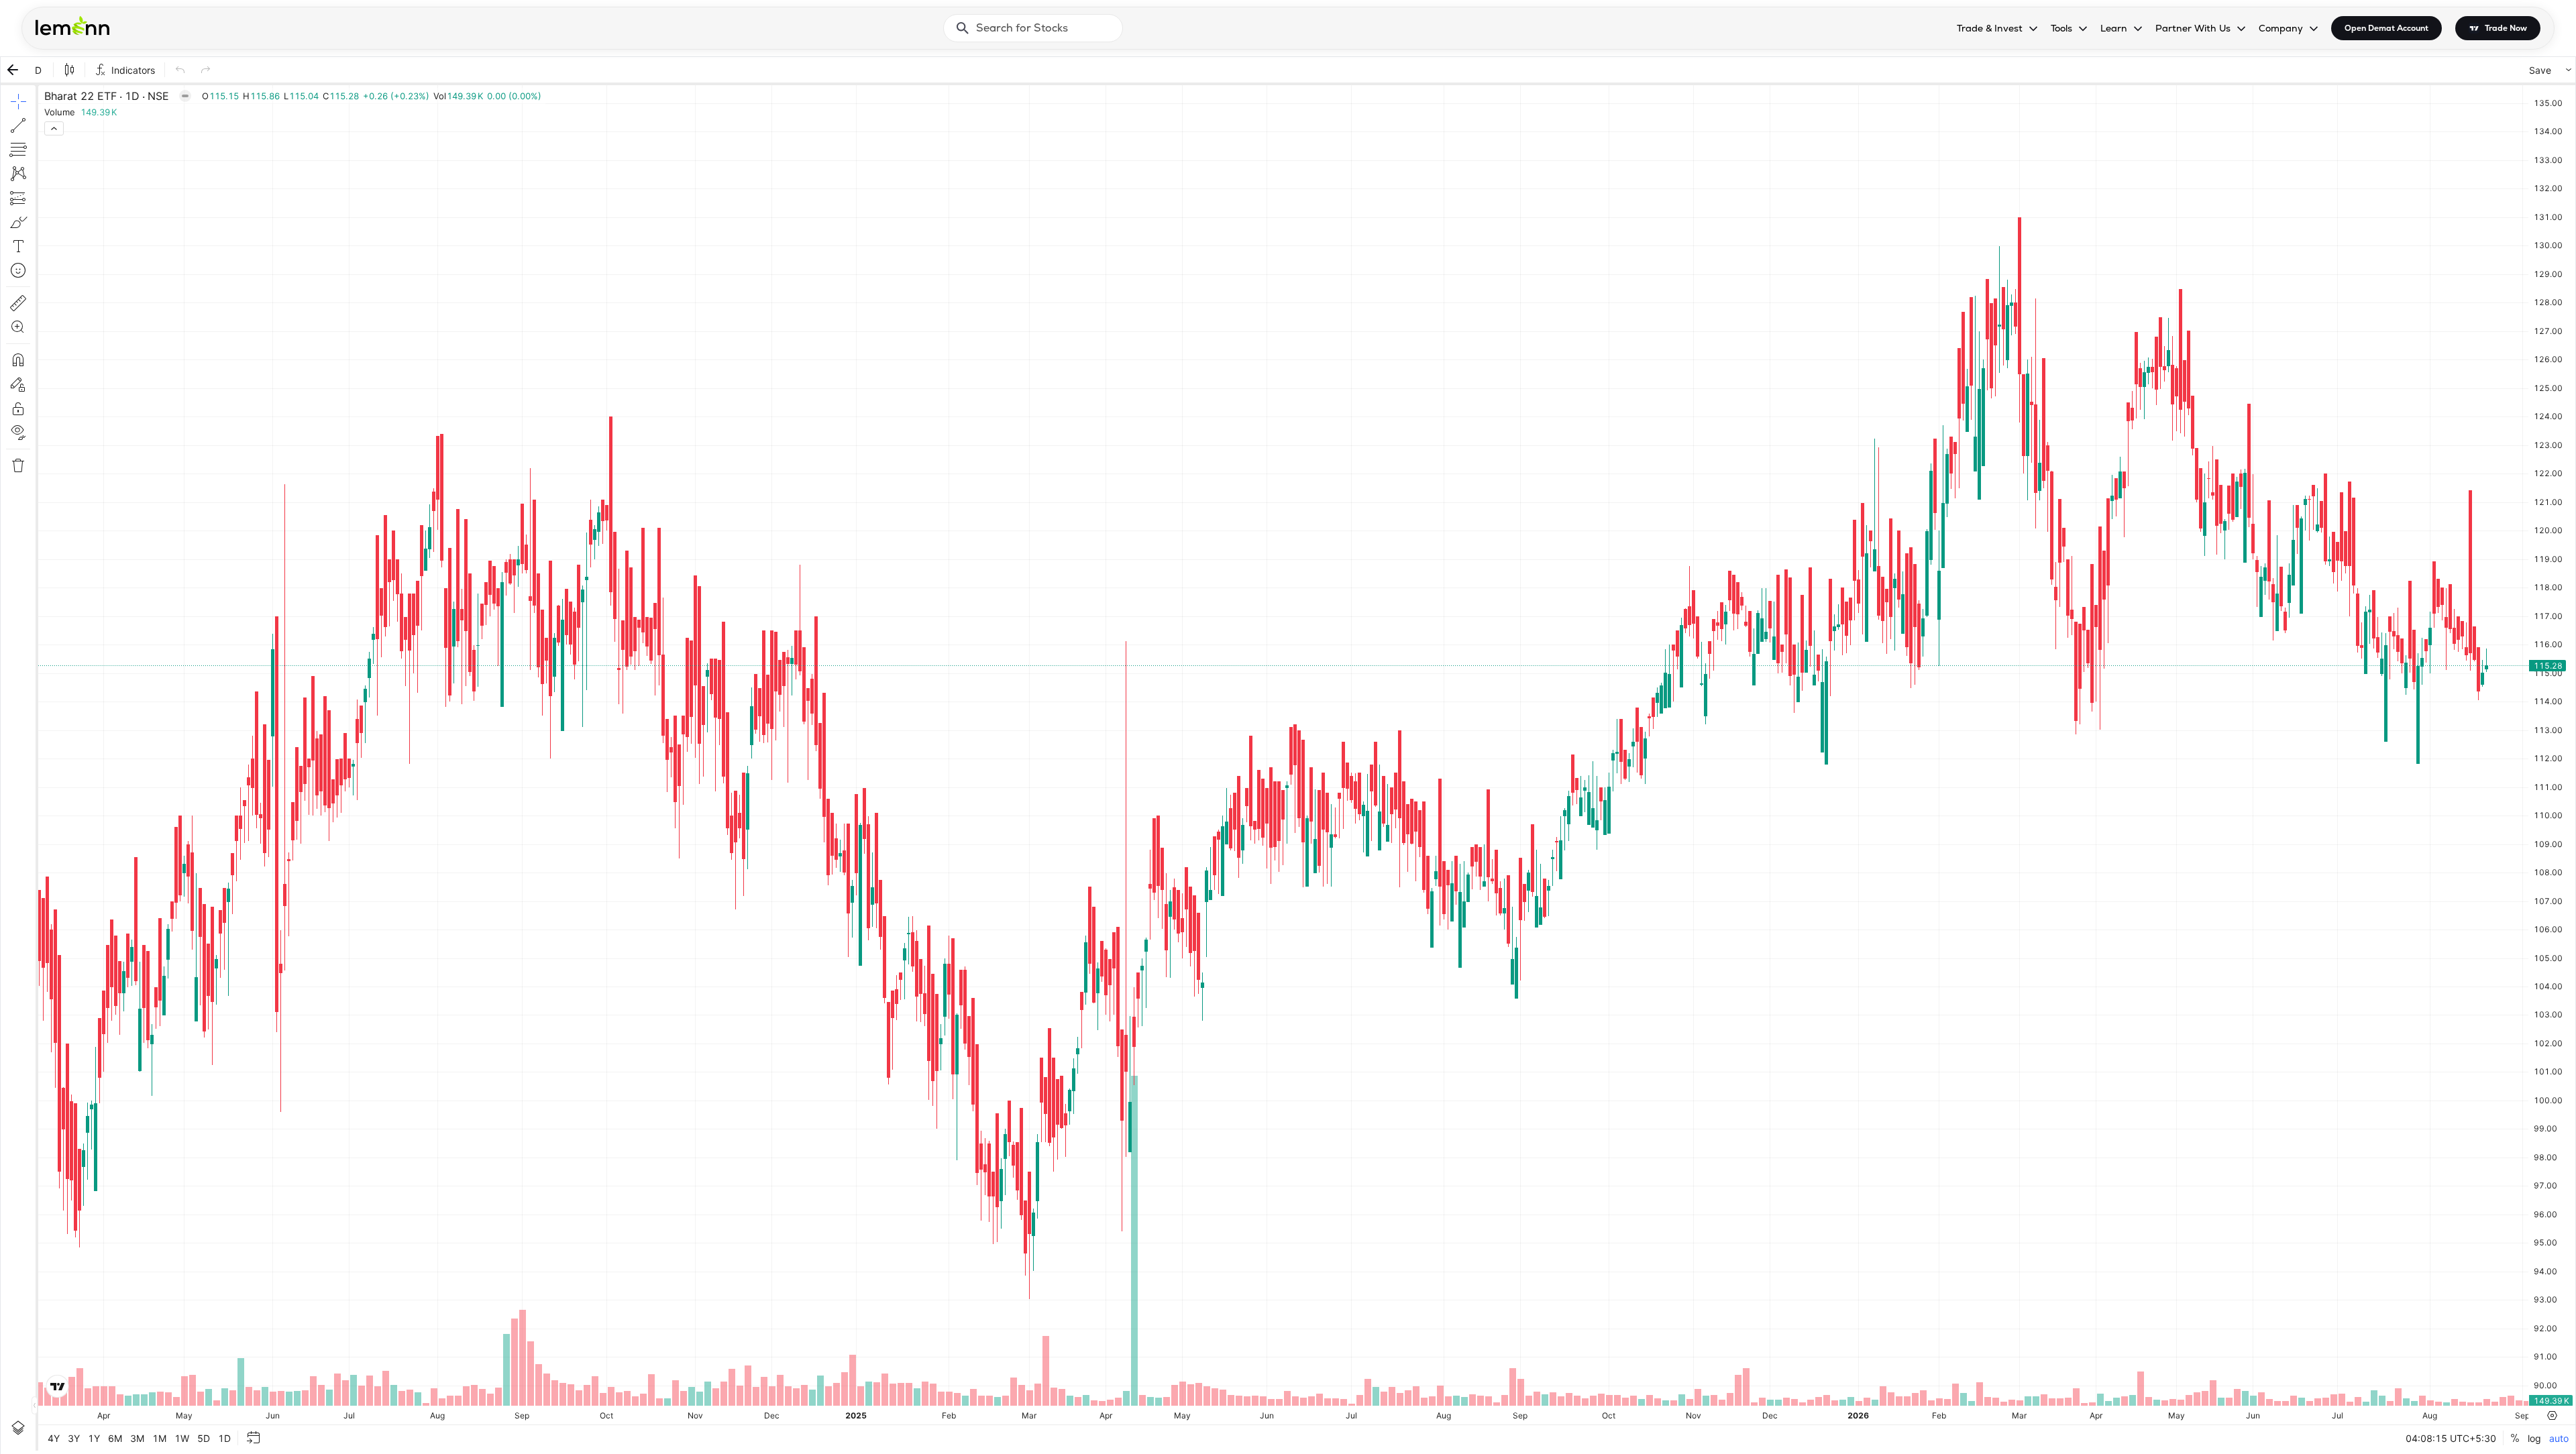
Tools (2061, 28)
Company (2281, 28)
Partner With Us (2193, 28)
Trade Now (2506, 28)
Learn (2114, 28)
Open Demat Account (2386, 28)
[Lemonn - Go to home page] (72, 25)
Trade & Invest (1990, 28)
